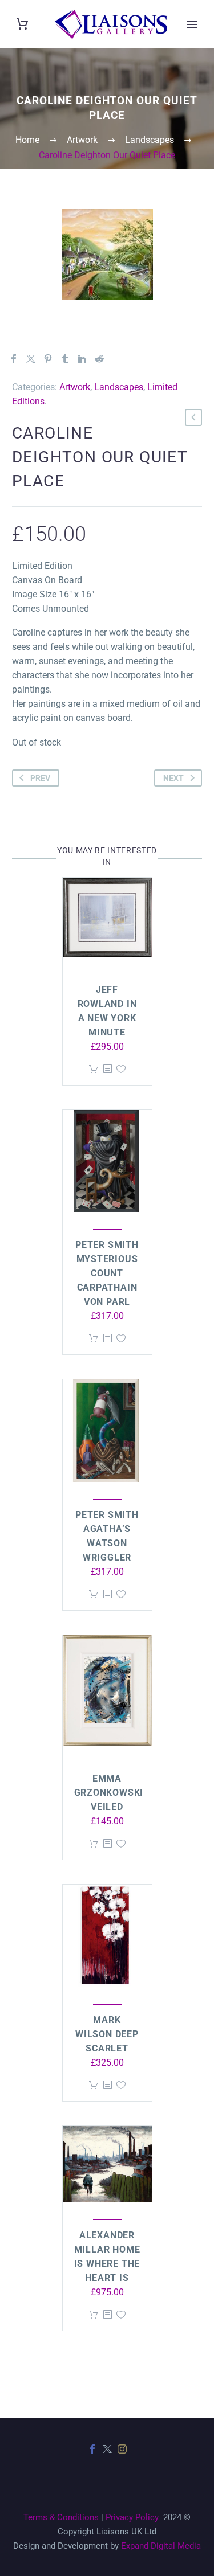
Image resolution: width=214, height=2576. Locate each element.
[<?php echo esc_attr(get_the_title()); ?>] (107, 1069)
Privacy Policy (132, 2517)
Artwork (75, 387)
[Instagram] (122, 2449)
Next (173, 778)
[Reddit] (99, 359)
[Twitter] (31, 359)
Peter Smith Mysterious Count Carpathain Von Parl (107, 1273)
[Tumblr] (65, 359)
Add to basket (94, 1069)
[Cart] (22, 24)
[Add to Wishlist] (121, 1069)
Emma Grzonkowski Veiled (109, 1793)
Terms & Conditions (61, 2517)
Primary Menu (192, 24)
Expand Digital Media (161, 2546)
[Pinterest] (48, 359)
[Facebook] (14, 359)
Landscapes (119, 387)
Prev (40, 778)
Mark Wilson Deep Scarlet (107, 2034)
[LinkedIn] (82, 359)
